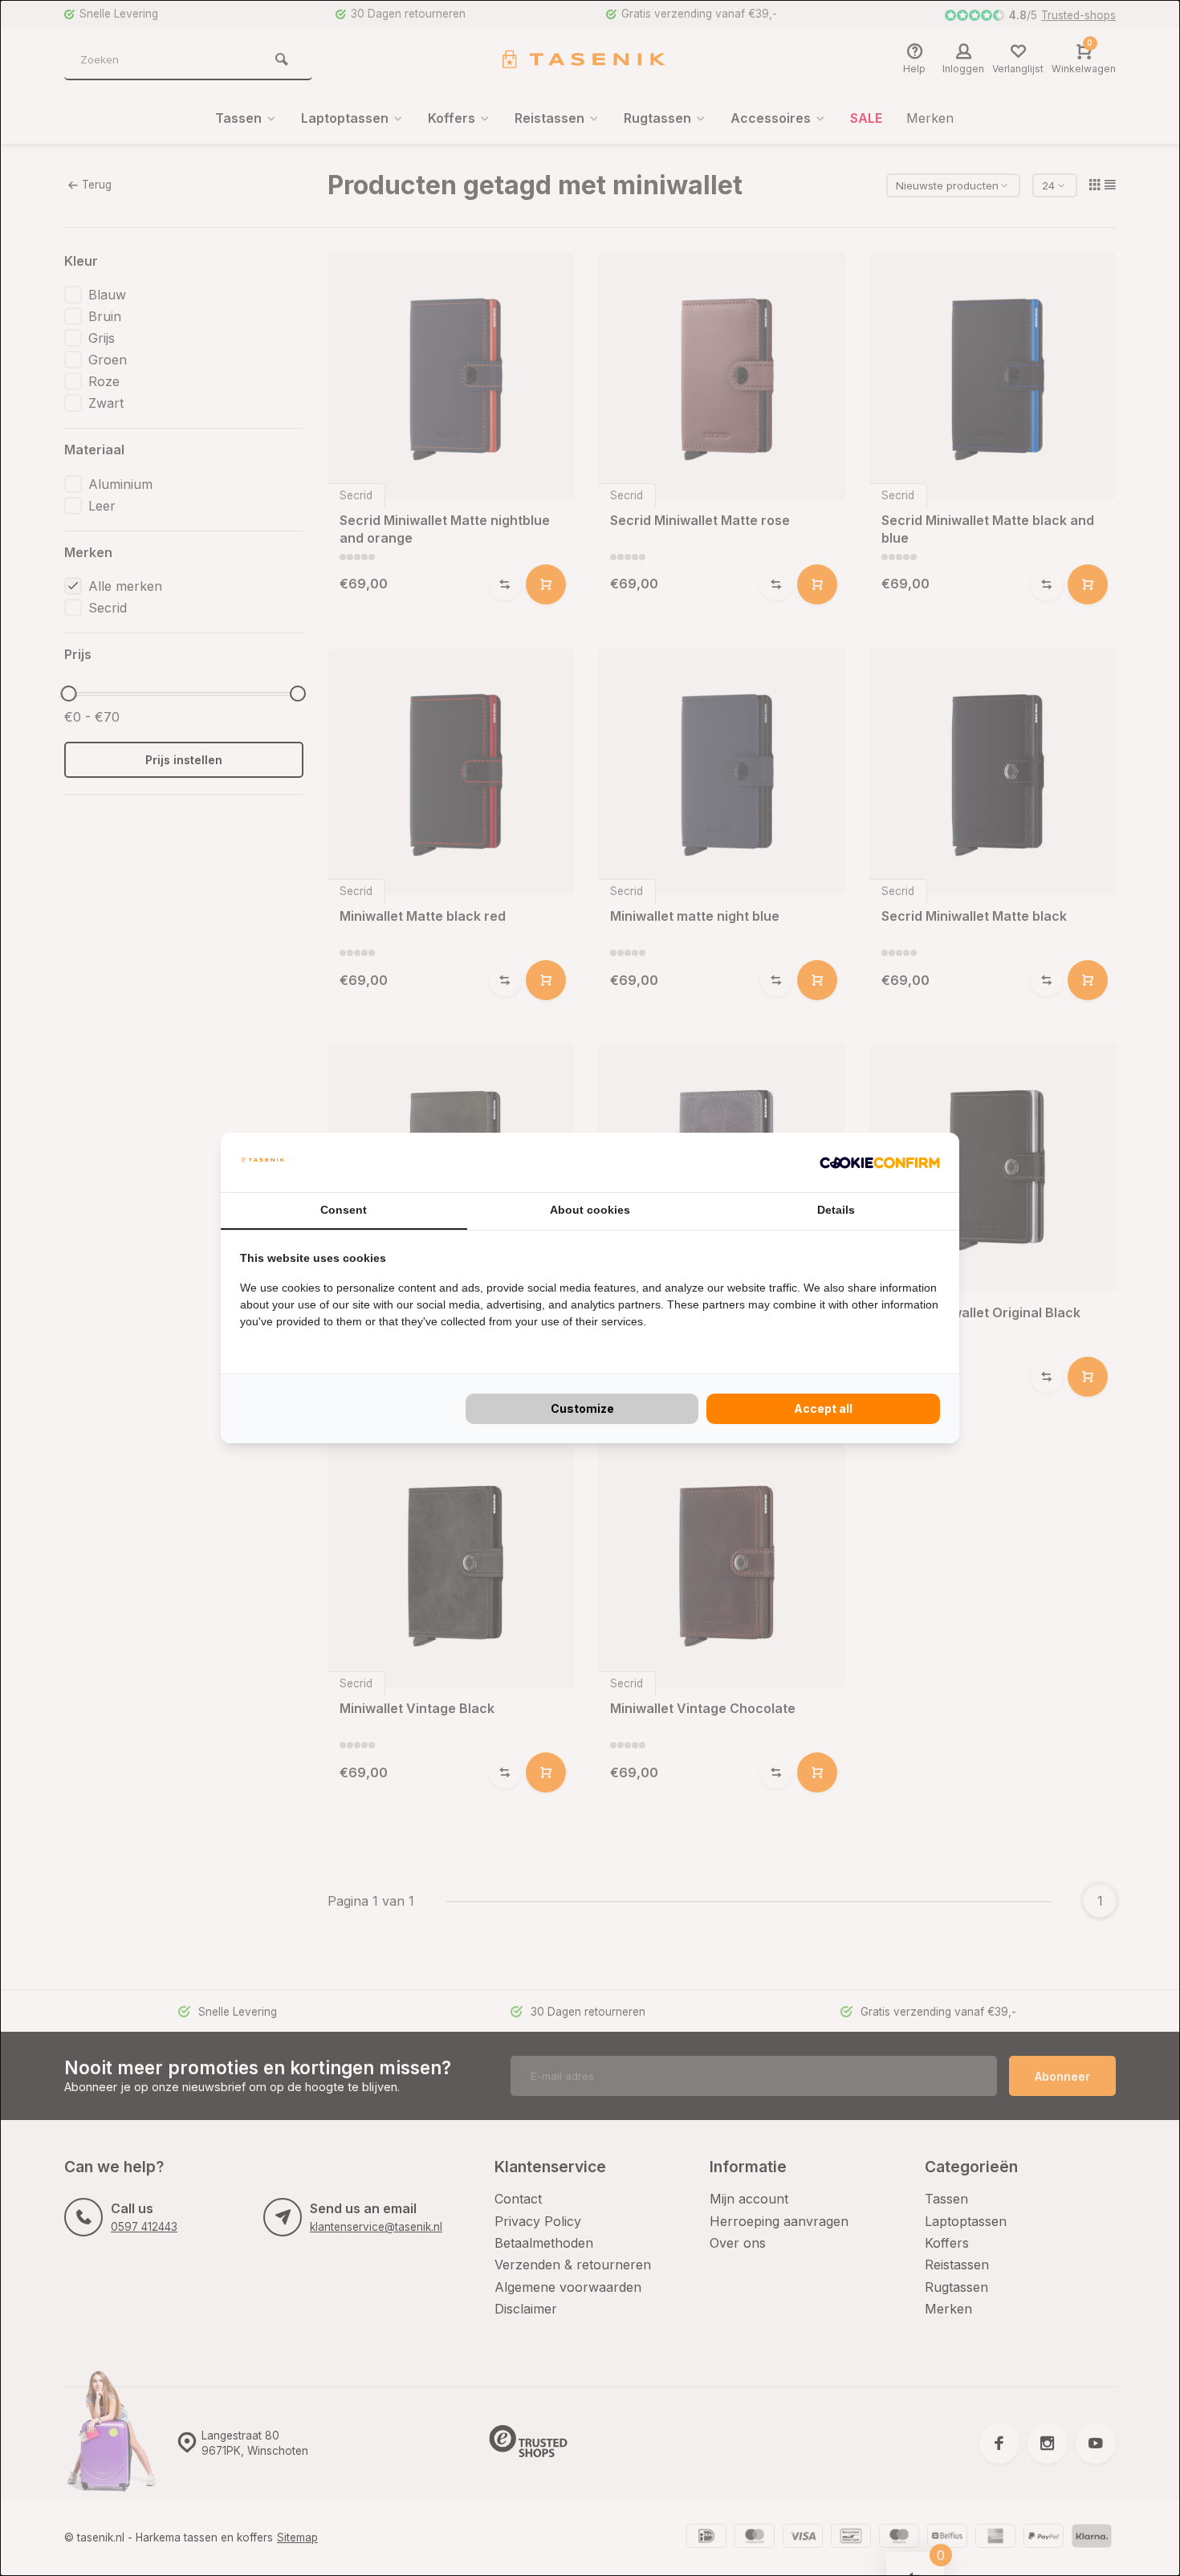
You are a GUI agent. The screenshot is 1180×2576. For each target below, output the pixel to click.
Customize (582, 1408)
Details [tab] (836, 1210)
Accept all (823, 1408)
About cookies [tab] (590, 1210)
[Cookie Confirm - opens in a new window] (880, 1162)
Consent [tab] (344, 1210)
